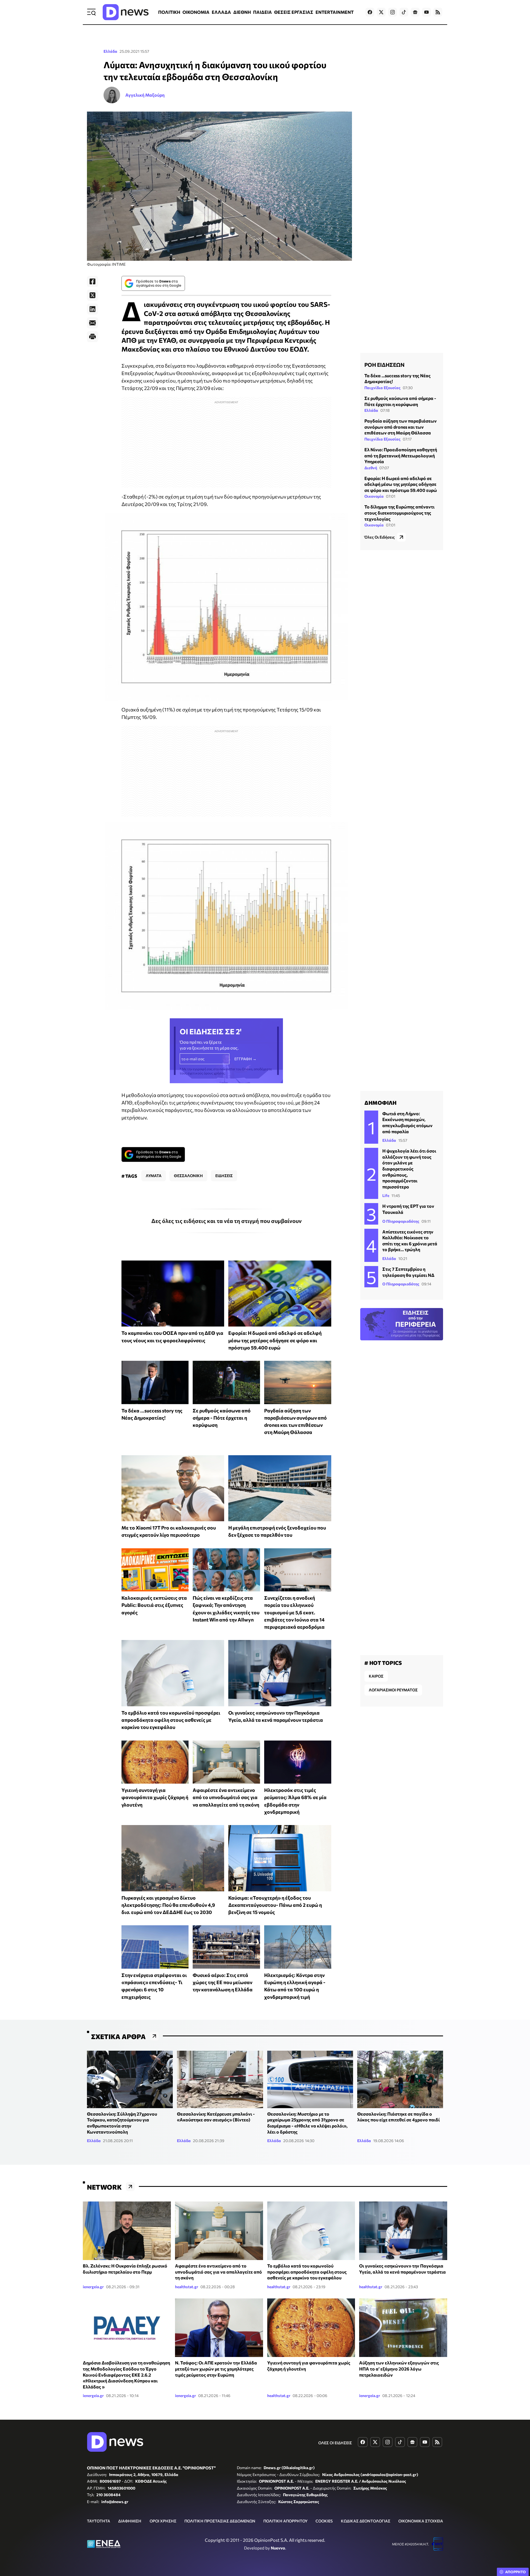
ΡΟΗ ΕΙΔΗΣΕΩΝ (384, 365)
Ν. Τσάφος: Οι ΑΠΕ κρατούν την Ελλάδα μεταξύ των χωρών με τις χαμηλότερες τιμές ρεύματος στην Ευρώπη (216, 2369)
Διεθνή (371, 468)
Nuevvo (278, 2548)
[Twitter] (92, 295)
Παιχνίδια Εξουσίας (382, 388)
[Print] (92, 337)
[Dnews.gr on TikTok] (404, 12)
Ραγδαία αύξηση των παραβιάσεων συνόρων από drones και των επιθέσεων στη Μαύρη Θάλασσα (401, 427)
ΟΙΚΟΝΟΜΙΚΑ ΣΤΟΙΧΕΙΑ (421, 2521)
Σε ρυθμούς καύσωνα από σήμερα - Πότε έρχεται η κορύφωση (222, 1418)
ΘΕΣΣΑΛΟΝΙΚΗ (188, 1176)
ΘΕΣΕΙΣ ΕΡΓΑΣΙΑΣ (294, 12)
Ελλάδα (110, 51)
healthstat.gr (187, 2287)
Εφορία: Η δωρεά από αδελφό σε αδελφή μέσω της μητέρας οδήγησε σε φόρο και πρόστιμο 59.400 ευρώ (275, 1340)
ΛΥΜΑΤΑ (154, 1176)
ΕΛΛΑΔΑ (221, 12)
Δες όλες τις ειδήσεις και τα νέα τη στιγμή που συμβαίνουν (226, 1221)
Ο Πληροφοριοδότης (401, 1221)
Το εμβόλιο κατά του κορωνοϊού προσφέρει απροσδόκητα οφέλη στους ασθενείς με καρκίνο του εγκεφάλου (171, 1720)
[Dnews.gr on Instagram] (393, 12)
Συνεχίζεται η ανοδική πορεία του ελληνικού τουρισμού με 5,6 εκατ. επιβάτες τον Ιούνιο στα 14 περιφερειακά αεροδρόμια (294, 1612)
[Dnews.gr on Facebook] (370, 12)
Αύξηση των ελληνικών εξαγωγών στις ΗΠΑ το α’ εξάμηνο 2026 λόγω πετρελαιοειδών (399, 2369)
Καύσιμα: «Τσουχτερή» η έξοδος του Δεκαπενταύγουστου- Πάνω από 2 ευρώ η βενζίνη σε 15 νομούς (275, 1905)
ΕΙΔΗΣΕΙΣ (224, 1176)
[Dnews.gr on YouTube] (426, 12)
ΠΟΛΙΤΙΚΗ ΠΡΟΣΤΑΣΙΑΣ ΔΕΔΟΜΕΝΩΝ (220, 2521)
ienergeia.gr (93, 2287)
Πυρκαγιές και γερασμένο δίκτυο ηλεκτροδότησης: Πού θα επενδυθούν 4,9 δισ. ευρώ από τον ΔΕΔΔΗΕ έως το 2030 (168, 1905)
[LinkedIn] (92, 309)
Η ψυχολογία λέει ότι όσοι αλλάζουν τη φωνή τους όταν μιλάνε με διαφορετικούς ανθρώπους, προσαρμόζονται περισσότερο (409, 1169)
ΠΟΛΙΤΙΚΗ (169, 12)
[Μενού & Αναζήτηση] (91, 12)
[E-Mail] (92, 323)
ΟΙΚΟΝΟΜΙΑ (196, 12)
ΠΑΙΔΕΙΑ (263, 12)
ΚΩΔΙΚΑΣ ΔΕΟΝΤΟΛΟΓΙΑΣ (366, 2521)
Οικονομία (374, 496)
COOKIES (324, 2521)
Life (386, 1195)
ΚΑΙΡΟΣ (376, 1676)
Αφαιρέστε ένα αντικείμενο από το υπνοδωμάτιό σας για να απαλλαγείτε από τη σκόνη (226, 1797)
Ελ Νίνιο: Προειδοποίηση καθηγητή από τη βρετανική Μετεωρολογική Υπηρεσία (401, 455)
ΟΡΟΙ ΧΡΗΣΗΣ (163, 2521)
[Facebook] (92, 281)
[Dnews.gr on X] (381, 12)
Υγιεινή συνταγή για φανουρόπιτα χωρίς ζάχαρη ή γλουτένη (155, 1797)
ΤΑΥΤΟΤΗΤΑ (99, 2521)
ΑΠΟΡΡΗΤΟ (516, 2572)
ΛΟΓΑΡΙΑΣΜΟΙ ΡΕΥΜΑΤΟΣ (393, 1690)
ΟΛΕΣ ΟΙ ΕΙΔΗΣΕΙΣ (335, 2443)
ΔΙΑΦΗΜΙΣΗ (130, 2521)
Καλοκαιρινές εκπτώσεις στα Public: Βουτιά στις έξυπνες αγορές (154, 1605)
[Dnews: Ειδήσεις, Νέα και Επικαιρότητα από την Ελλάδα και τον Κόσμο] (126, 12)
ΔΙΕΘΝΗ (242, 12)
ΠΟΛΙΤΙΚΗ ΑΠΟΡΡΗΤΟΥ (285, 2521)
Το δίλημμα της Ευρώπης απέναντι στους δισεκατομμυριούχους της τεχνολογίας (399, 513)
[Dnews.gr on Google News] (415, 12)
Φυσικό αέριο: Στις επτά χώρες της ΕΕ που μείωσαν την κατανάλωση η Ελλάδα (223, 1982)
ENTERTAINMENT (335, 12)
